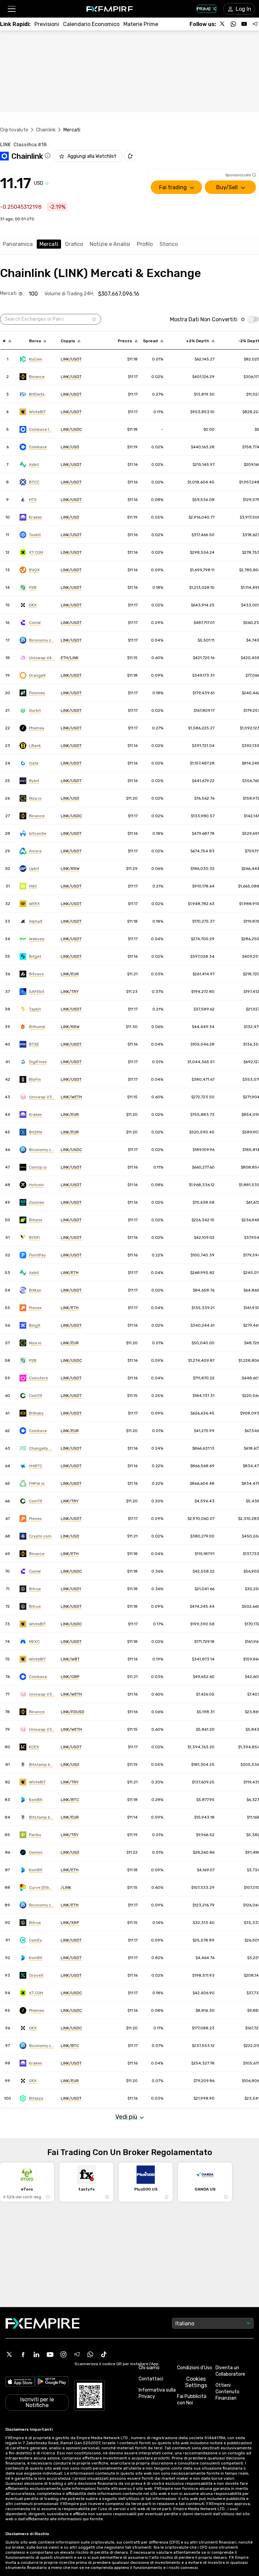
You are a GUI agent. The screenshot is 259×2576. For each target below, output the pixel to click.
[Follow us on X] (223, 24)
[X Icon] (9, 2354)
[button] (11, 9)
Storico (169, 244)
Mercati (49, 244)
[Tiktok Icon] (104, 2354)
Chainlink (46, 130)
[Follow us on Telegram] (255, 24)
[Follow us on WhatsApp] (233, 24)
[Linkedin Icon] (36, 2354)
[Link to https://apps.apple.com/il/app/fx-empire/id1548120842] (20, 2382)
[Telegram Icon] (77, 2354)
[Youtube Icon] (50, 2354)
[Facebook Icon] (23, 2354)
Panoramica (18, 244)
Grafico (74, 244)
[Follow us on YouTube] (244, 24)
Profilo (145, 244)
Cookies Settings (196, 2382)
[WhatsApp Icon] (90, 2354)
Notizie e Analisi (110, 244)
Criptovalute (14, 130)
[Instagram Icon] (63, 2354)
